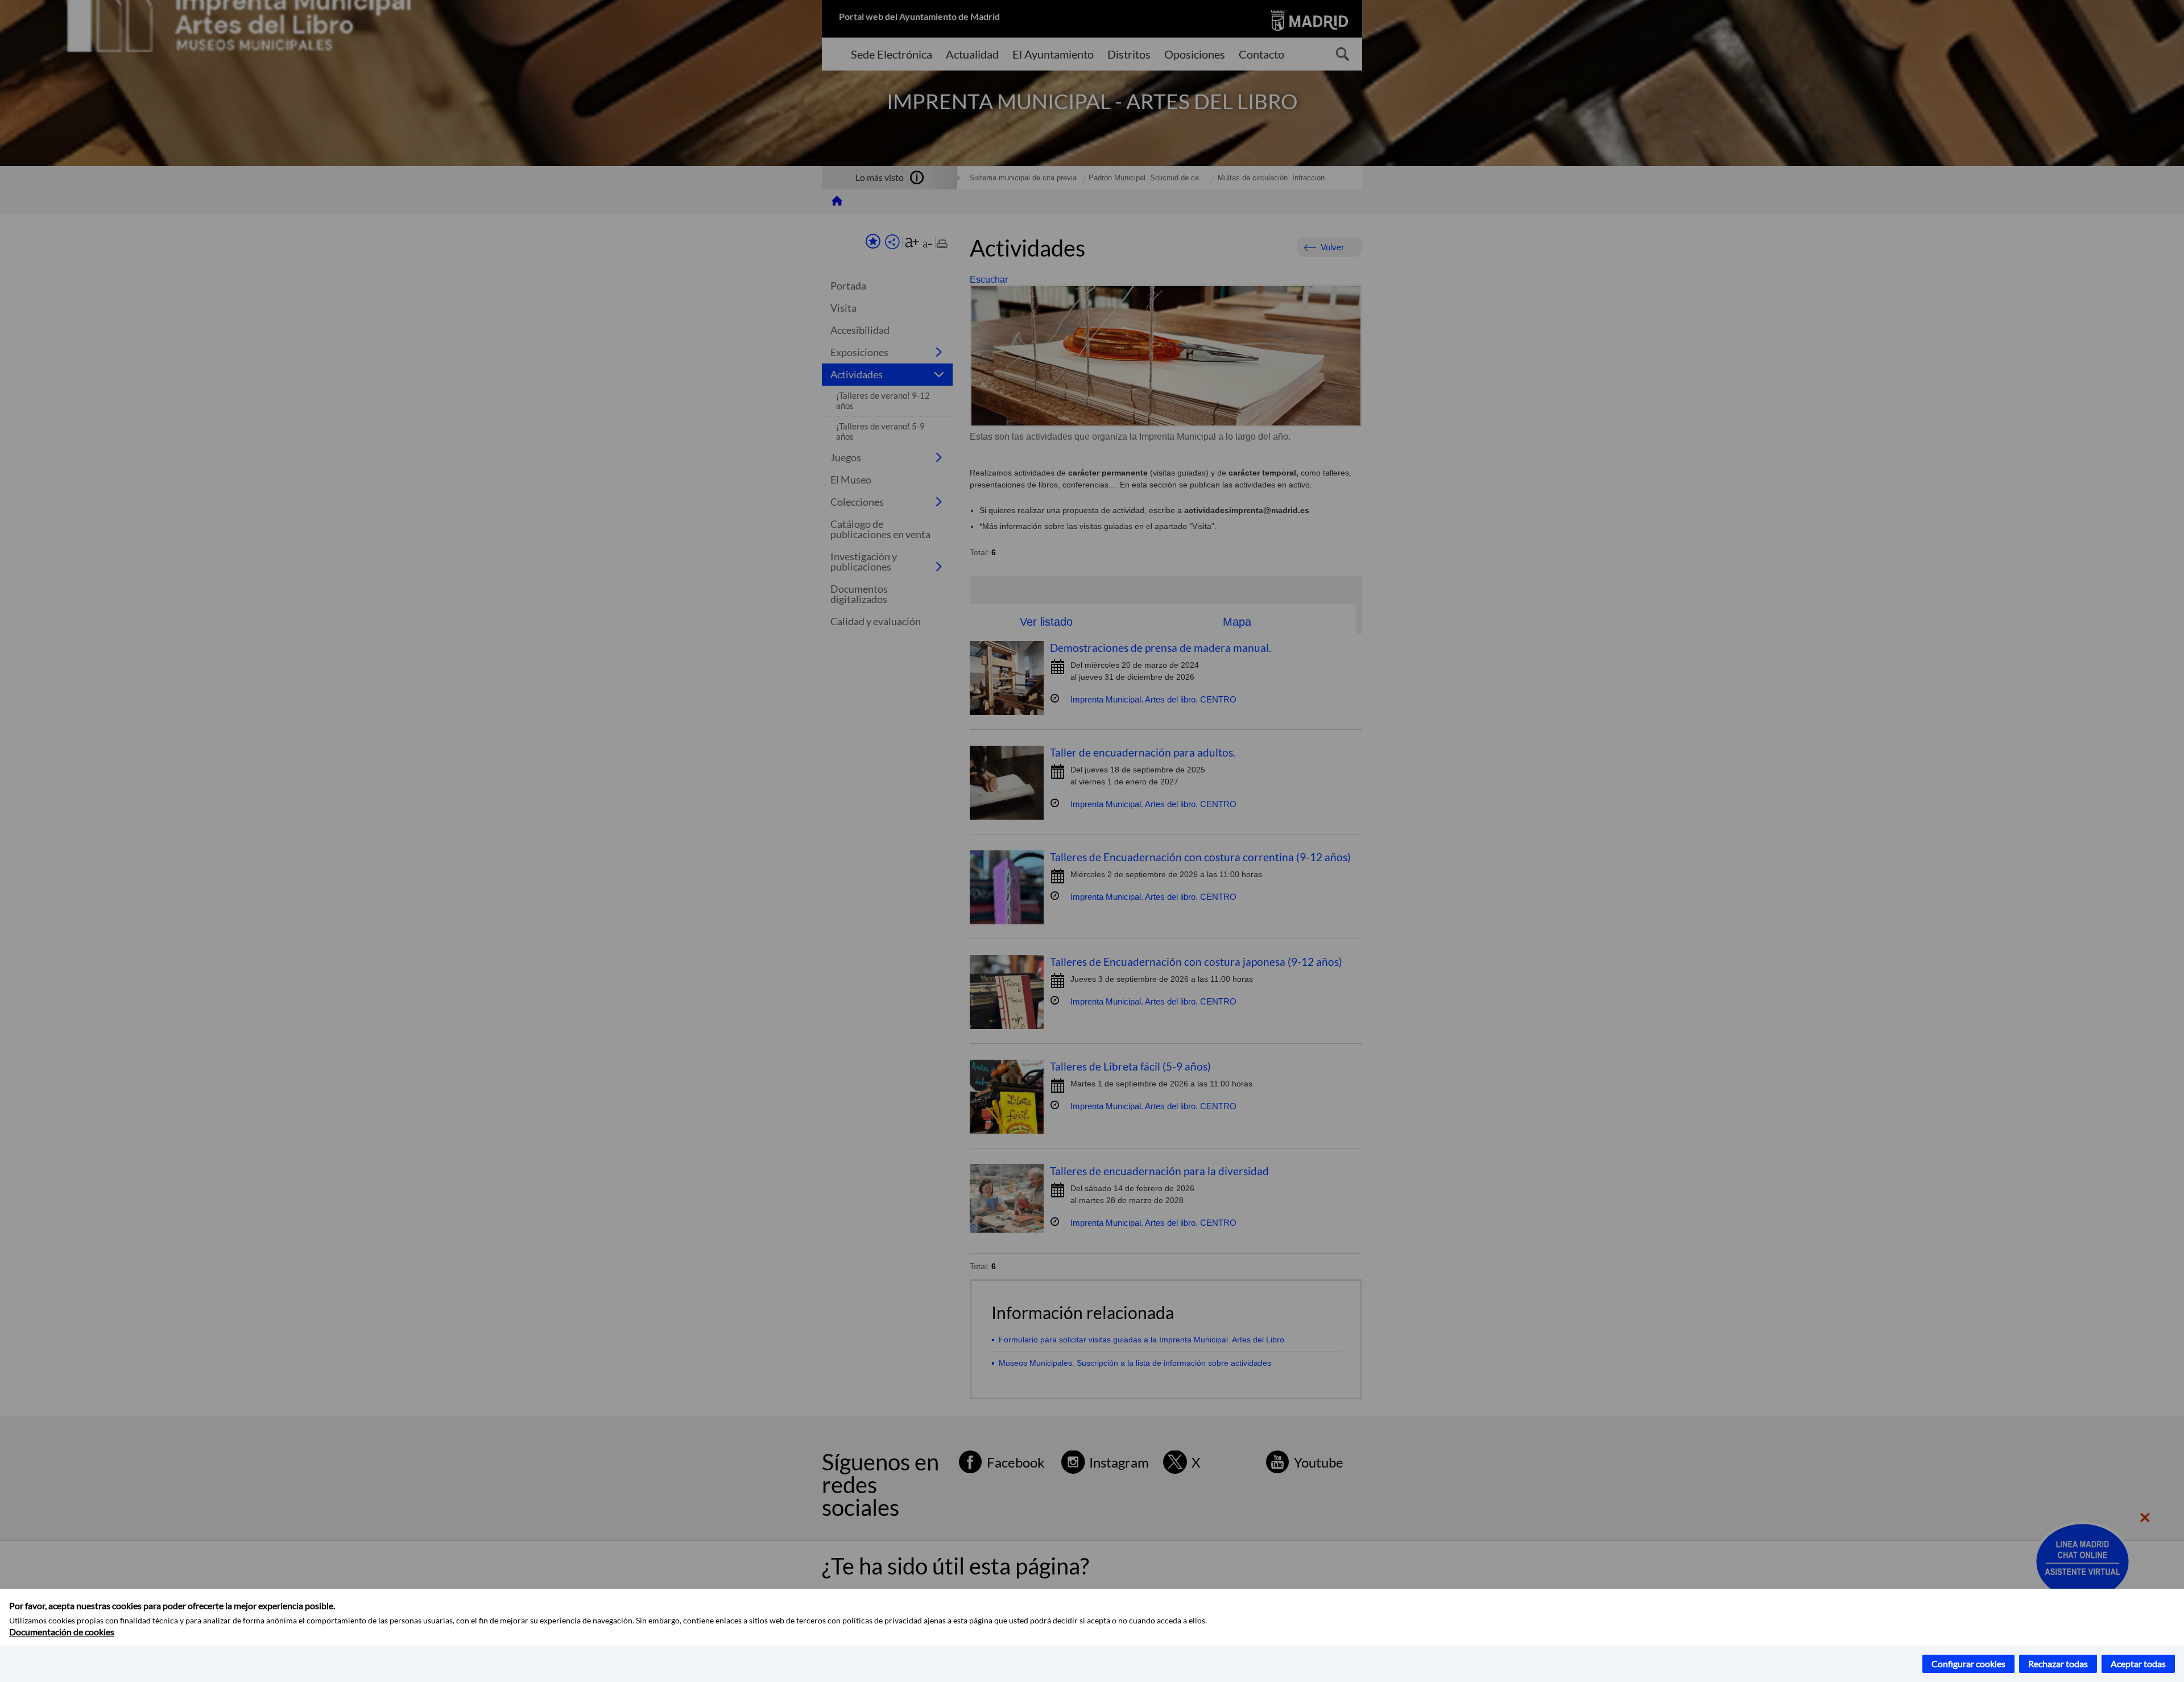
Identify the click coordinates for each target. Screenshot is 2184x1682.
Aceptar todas (2138, 1664)
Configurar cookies (1968, 1664)
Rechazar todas (2058, 1664)
